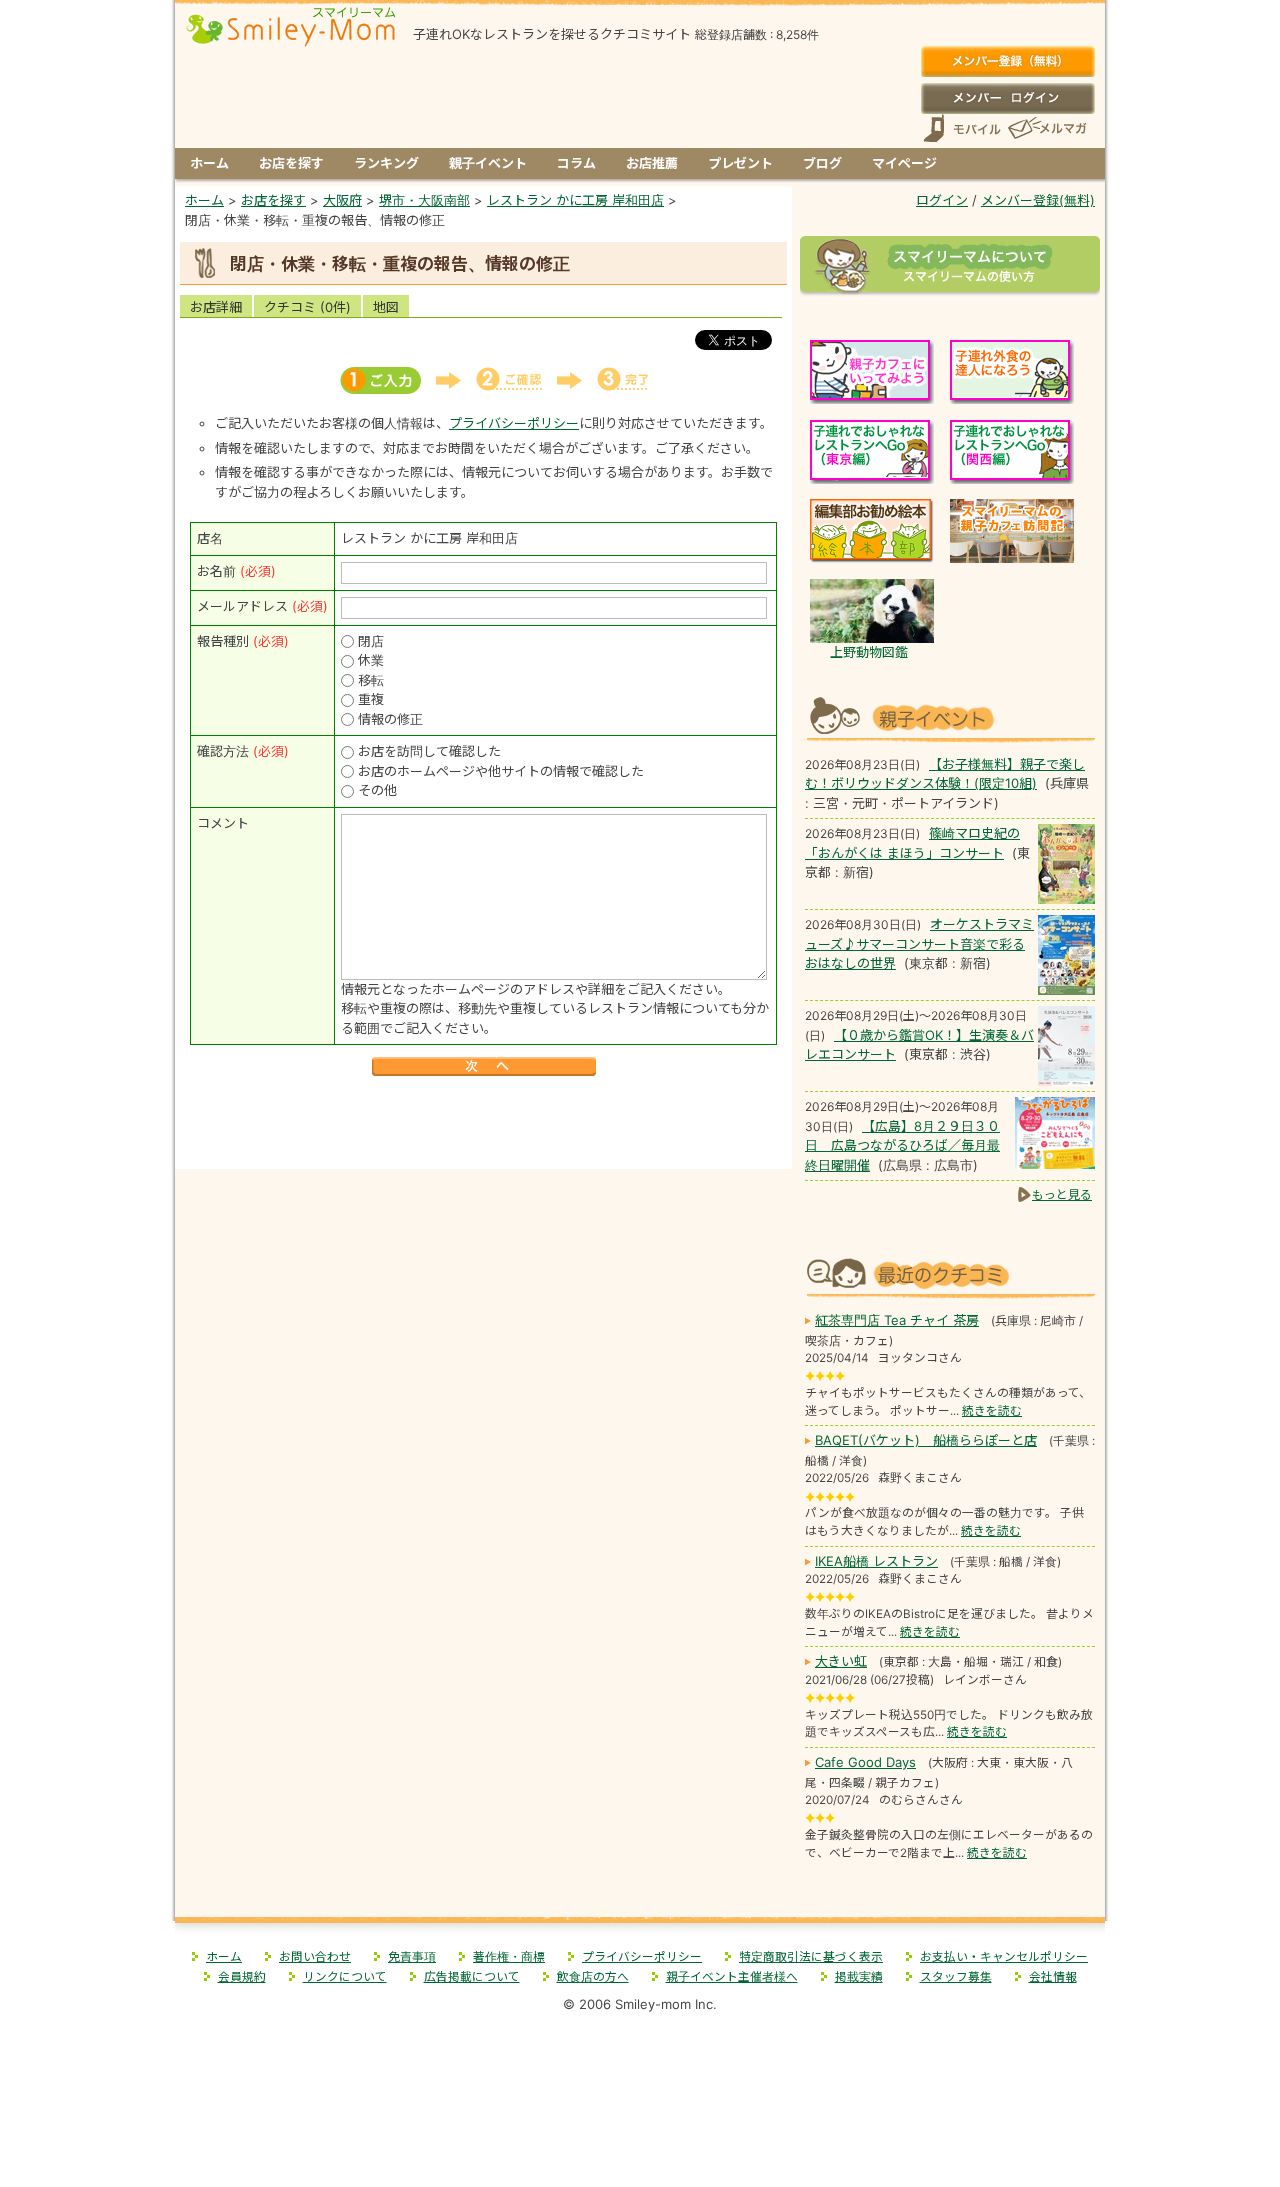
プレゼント (740, 163)
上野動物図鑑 (869, 652)
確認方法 (223, 751)
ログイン (1007, 98)
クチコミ (307, 307)
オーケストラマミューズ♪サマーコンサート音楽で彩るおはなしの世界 (919, 943)
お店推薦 (652, 163)
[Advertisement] (484, 1125)
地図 (386, 307)
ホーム (209, 163)
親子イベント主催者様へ (732, 1977)
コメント (223, 823)
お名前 (216, 571)
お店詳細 (216, 307)
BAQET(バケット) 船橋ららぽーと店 (926, 1440)
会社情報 (1053, 1977)
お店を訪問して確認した (429, 751)
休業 (371, 660)
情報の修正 (390, 719)
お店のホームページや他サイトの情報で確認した (501, 771)
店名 (210, 538)
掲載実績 (859, 1977)
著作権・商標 (509, 1957)
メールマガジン (1046, 128)
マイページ (904, 163)
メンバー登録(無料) (1007, 62)
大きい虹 (841, 1661)
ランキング (386, 163)
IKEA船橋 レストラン (876, 1561)
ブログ (822, 163)
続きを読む (992, 1411)
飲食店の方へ (593, 1977)
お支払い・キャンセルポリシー (1004, 1957)
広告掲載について (472, 1977)
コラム (576, 163)
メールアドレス (242, 606)
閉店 (371, 641)
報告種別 (223, 641)
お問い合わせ (315, 1957)
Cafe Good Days (865, 1762)
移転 (371, 680)
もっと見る (1062, 1194)
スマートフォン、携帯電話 (962, 128)
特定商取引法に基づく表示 (811, 1957)
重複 (371, 699)
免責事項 (412, 1957)
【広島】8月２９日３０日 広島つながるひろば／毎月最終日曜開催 (902, 1145)
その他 (377, 790)
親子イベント (488, 163)
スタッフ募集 (956, 1977)
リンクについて (345, 1977)
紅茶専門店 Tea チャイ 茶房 (897, 1320)
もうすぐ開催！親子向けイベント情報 (950, 716)
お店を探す (291, 163)
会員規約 (242, 1977)
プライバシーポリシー (514, 423)
